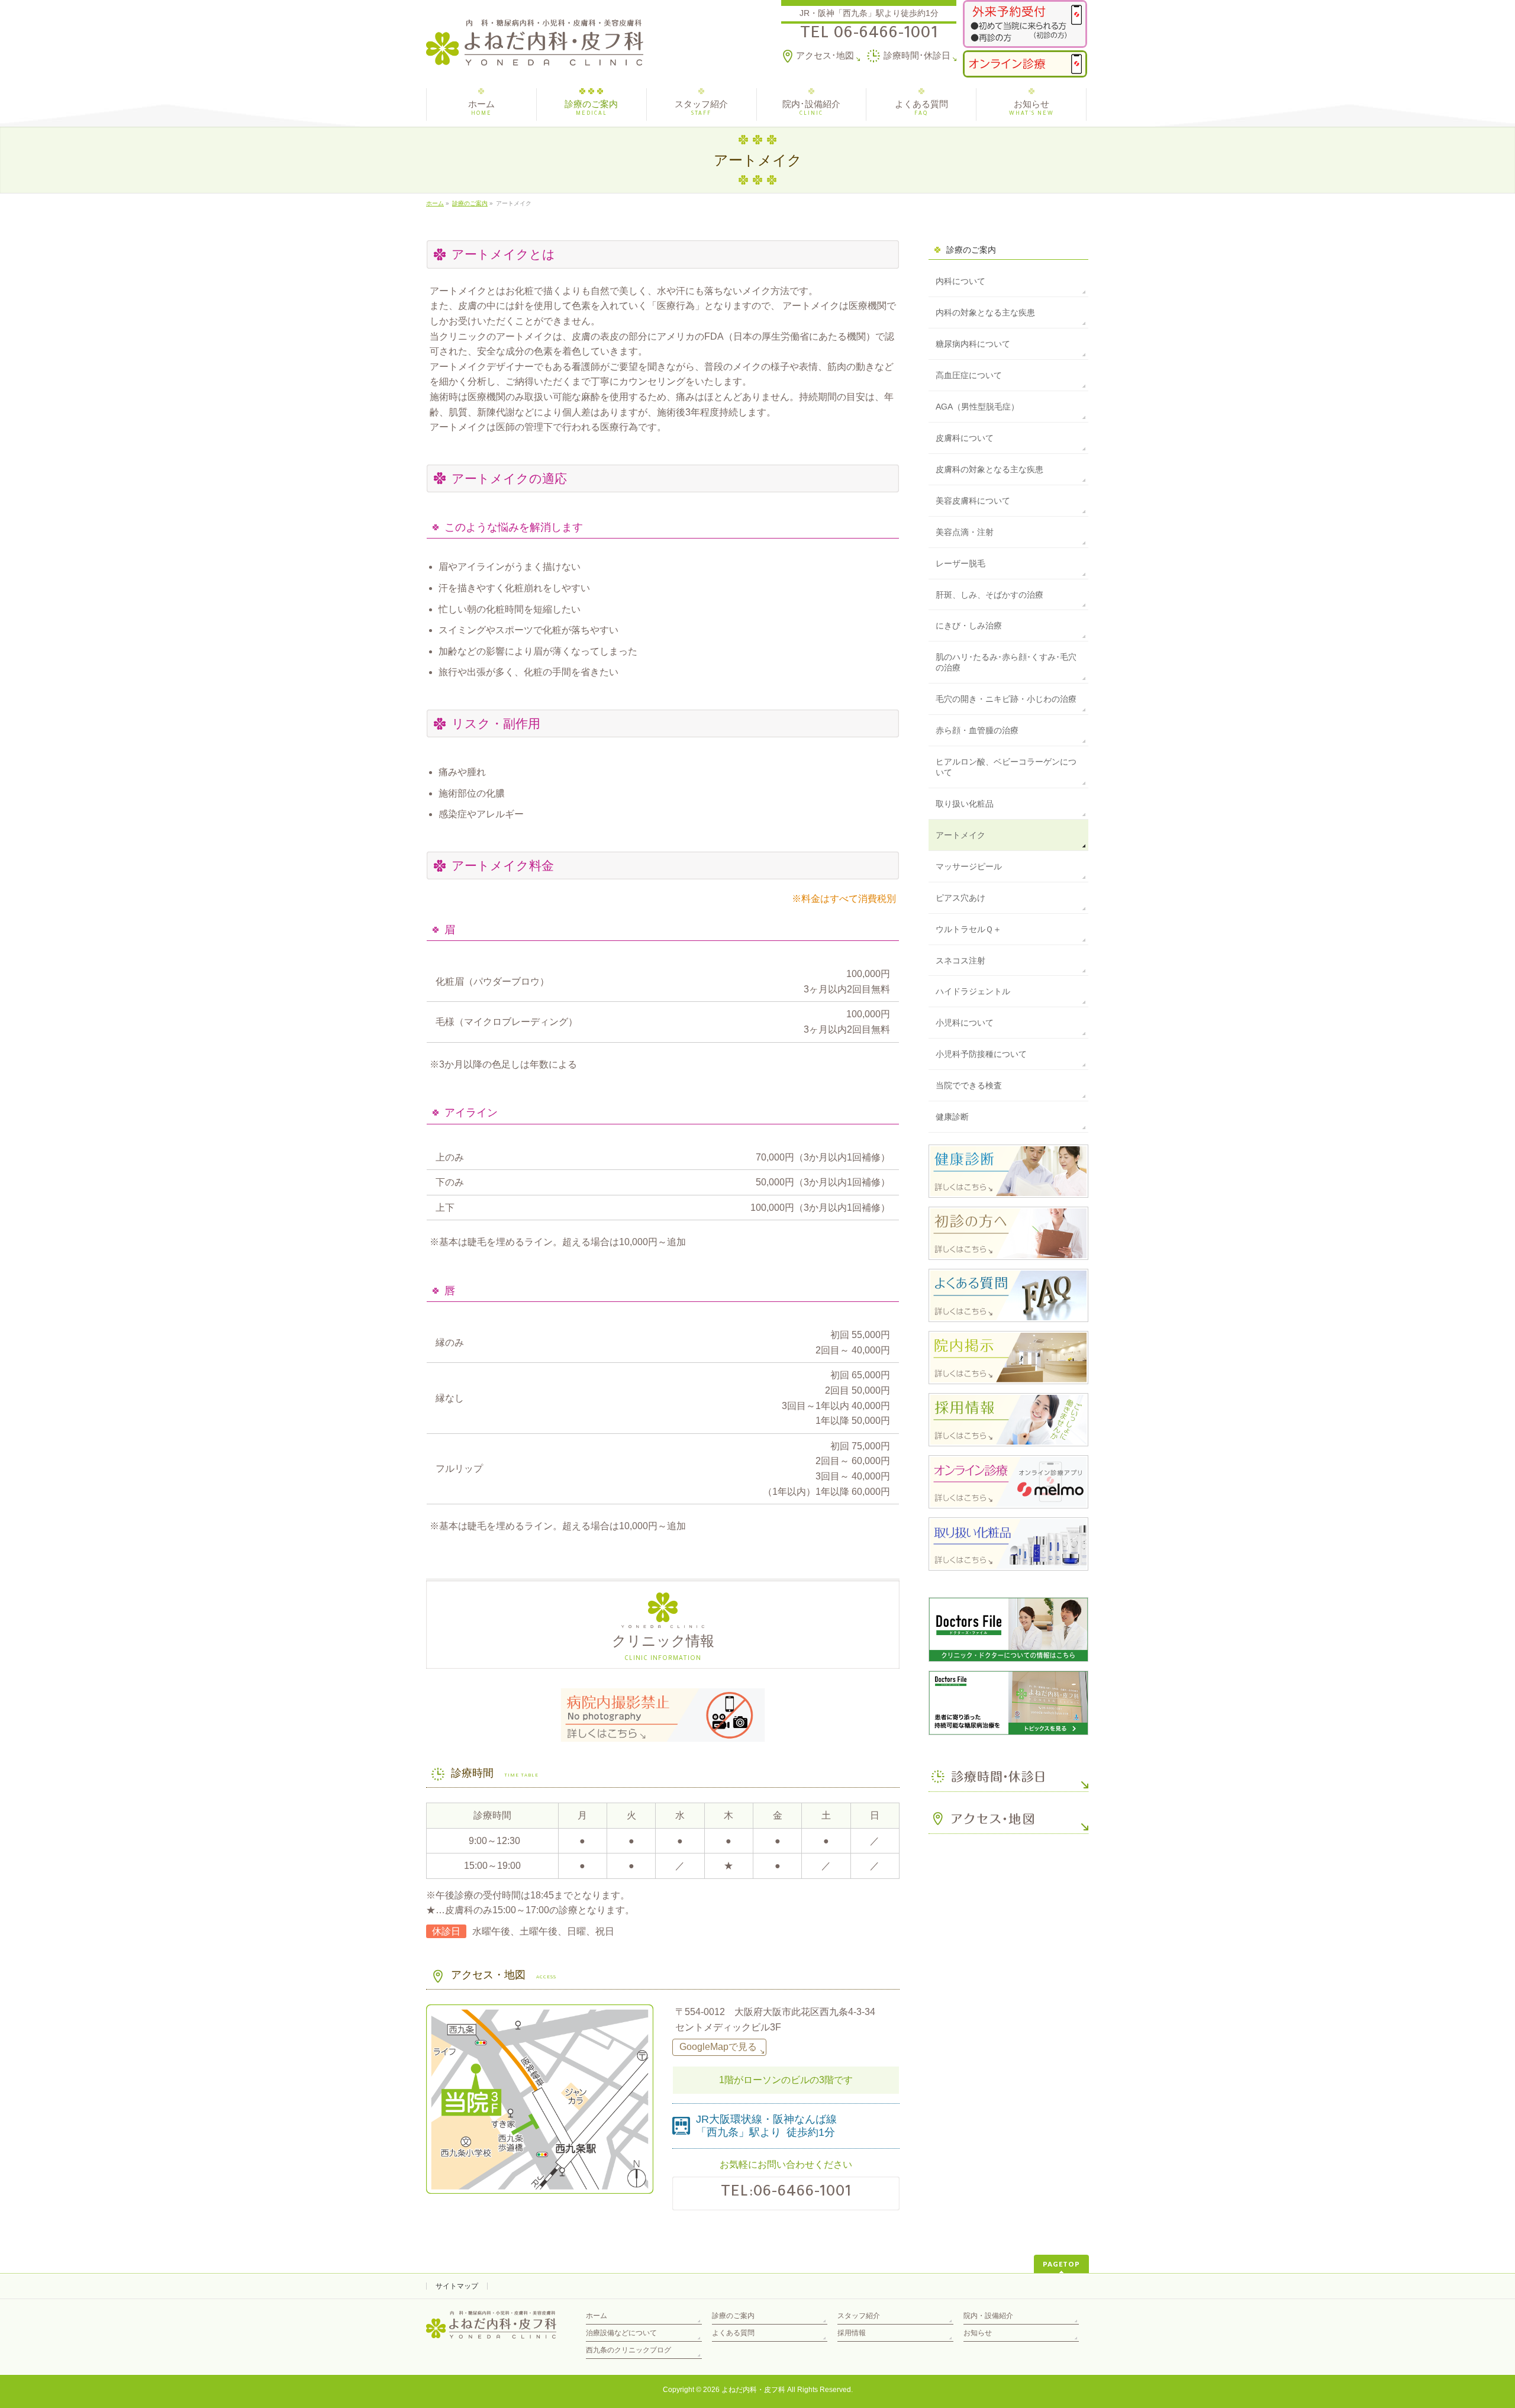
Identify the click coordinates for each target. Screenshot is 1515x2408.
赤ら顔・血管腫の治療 (977, 730)
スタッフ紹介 (859, 2316)
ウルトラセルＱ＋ (968, 929)
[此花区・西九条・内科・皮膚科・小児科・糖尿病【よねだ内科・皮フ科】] (535, 52)
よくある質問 (733, 2333)
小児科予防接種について (981, 1054)
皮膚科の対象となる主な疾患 (989, 469)
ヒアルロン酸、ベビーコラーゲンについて (1006, 767)
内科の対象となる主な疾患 (985, 312)
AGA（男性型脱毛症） (977, 407)
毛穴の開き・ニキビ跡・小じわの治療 (1006, 699)
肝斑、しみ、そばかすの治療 (989, 595)
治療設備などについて (621, 2333)
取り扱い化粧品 (965, 804)
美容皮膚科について (973, 501)
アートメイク (960, 835)
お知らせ (978, 2333)
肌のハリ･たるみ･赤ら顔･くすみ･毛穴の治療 (1006, 662)
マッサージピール (969, 866)
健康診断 (952, 1117)
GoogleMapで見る (718, 2047)
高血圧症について (969, 375)
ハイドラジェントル (973, 991)
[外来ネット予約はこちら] (1025, 24)
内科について (960, 281)
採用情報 (852, 2333)
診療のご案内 (971, 250)
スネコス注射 (960, 960)
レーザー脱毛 (960, 563)
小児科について (965, 1023)
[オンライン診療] (1025, 64)
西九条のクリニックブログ (628, 2350)
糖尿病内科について (973, 344)
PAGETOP (1061, 2264)
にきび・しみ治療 (969, 626)
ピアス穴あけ (960, 898)
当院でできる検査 (969, 1085)
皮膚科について (965, 438)
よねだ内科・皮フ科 (753, 2390)
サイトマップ (457, 2286)
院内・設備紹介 (988, 2316)
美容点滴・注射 (965, 532)
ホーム (597, 2316)
